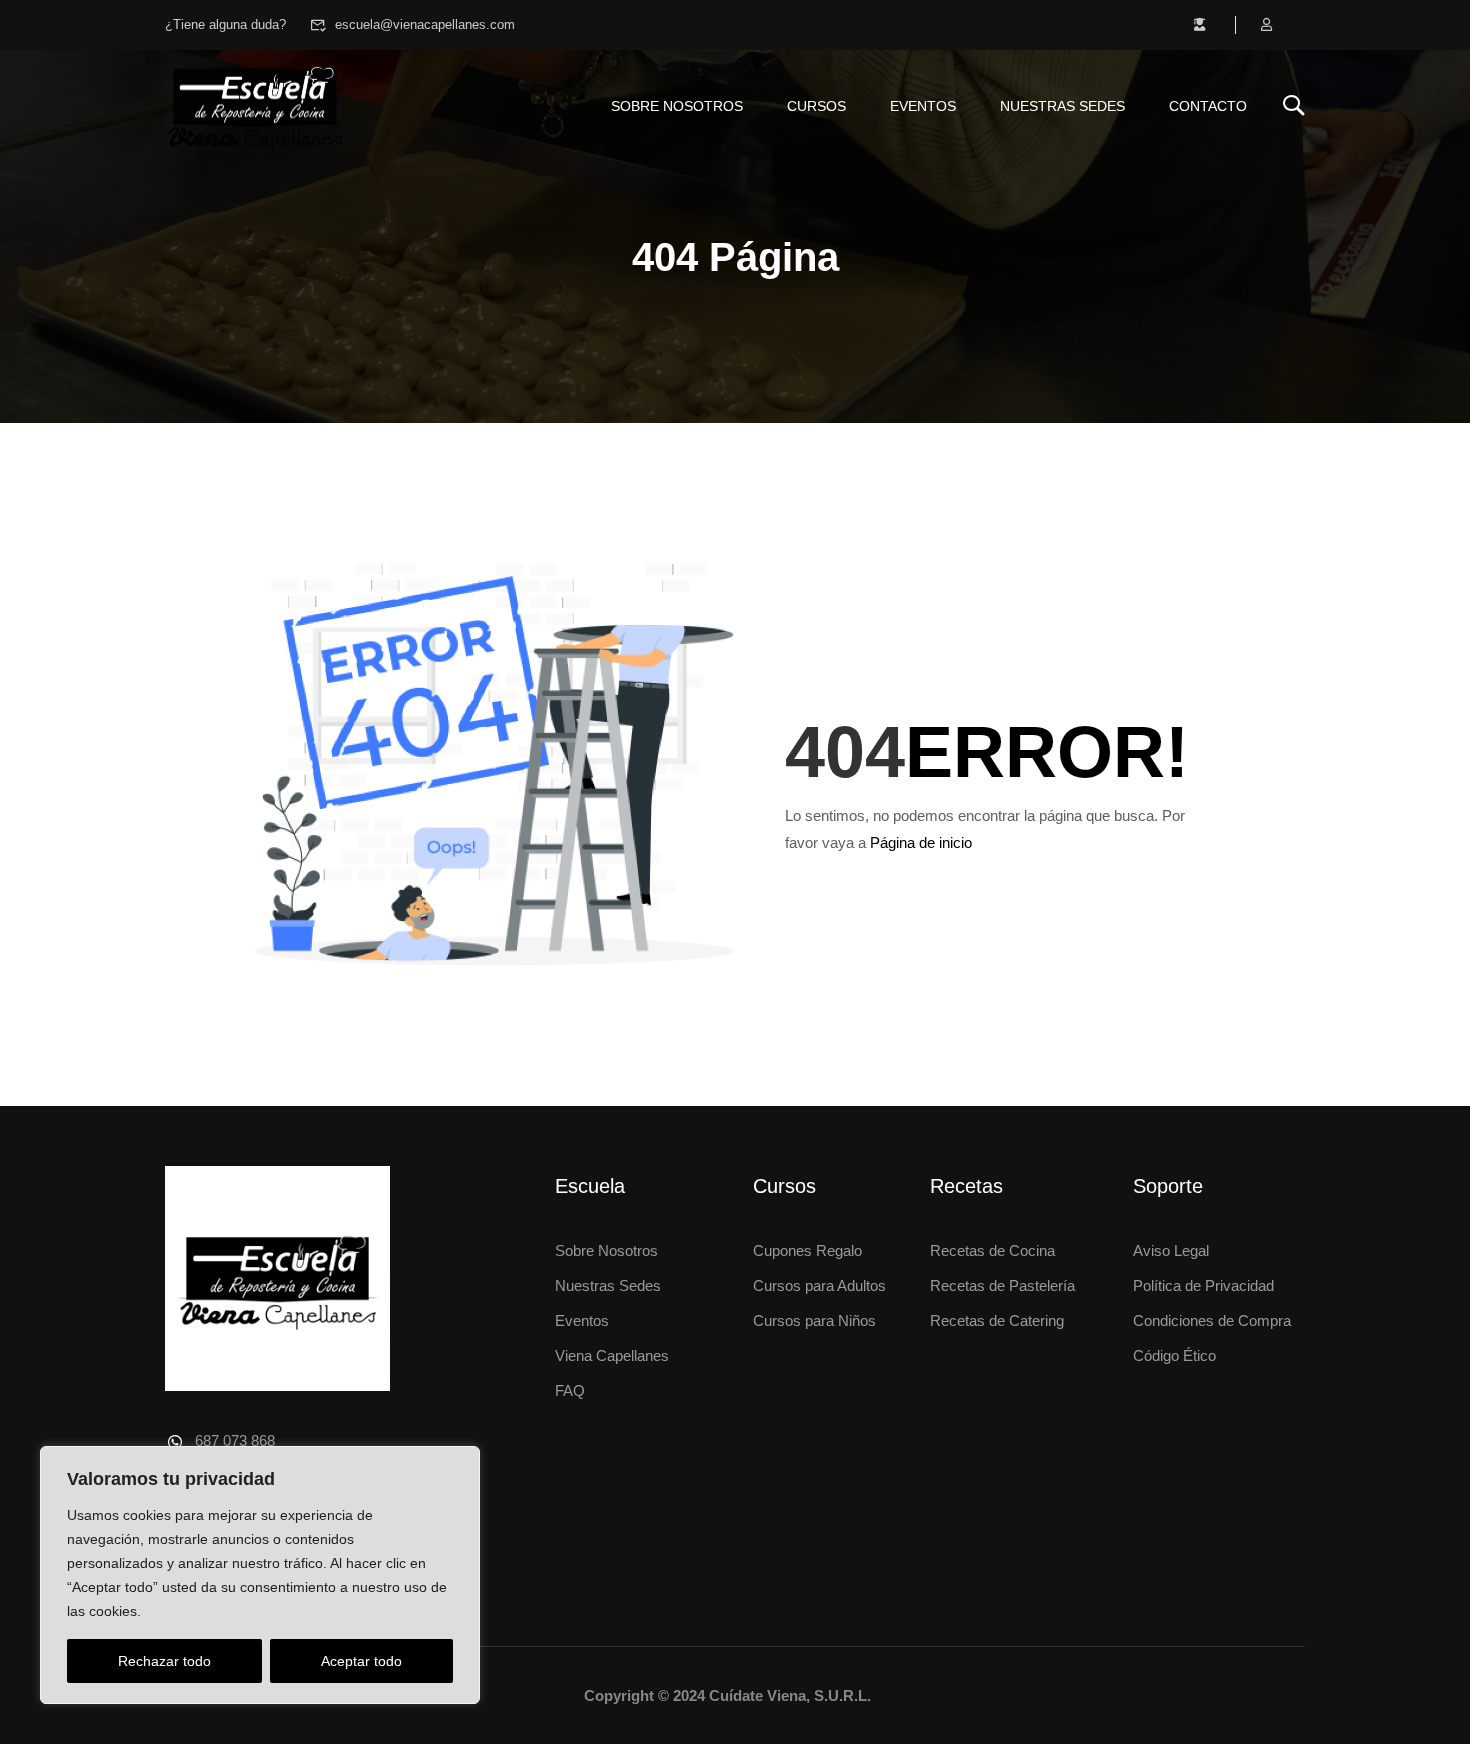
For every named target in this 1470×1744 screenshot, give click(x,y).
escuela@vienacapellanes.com (425, 24)
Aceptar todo (361, 1661)
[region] (260, 1575)
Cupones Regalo (807, 1250)
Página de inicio (921, 842)
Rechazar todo (164, 1661)
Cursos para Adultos (819, 1285)
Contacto (1208, 106)
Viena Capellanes (612, 1355)
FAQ (570, 1390)
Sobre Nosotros (606, 1250)
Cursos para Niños (814, 1320)
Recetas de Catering (997, 1320)
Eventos (923, 106)
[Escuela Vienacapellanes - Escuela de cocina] (255, 105)
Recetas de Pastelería (1002, 1285)
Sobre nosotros (677, 106)
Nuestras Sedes (1062, 106)
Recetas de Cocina (992, 1250)
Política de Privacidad (1203, 1285)
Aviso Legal (1171, 1250)
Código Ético (1174, 1355)
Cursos (816, 106)
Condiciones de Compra (1212, 1320)
